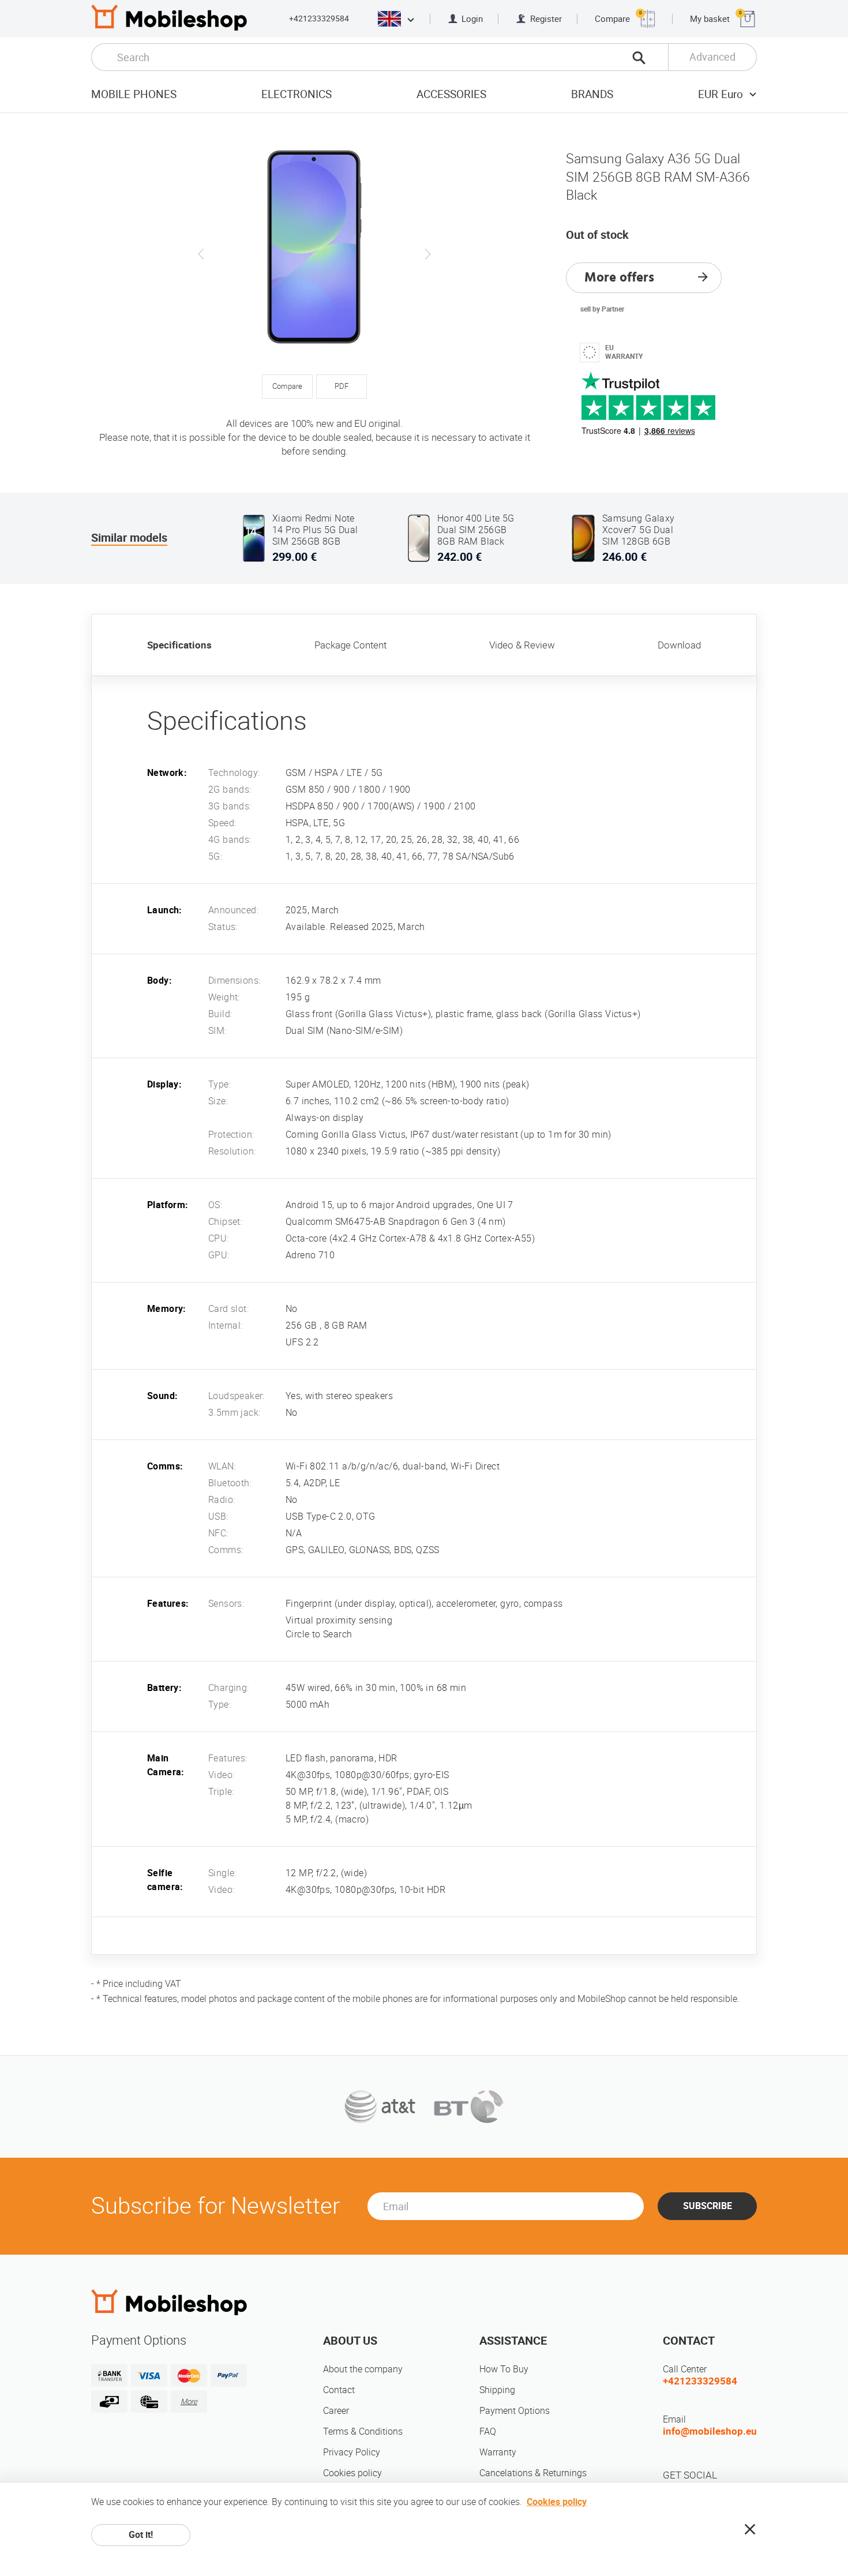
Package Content (350, 645)
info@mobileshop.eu (710, 2431)
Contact (339, 2390)
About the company (363, 2369)
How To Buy (504, 2369)
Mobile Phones (134, 94)
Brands (592, 94)
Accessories (451, 94)
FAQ (488, 2431)
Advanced (712, 57)
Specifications (179, 645)
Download (679, 645)
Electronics (297, 94)
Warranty (498, 2452)
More (189, 2401)
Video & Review (522, 645)
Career (336, 2411)
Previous (201, 254)
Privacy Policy (352, 2452)
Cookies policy (352, 2473)
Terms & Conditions (363, 2431)
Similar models (129, 538)
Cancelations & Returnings (533, 2473)
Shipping (497, 2390)
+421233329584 (319, 18)
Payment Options (515, 2411)
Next (427, 254)
